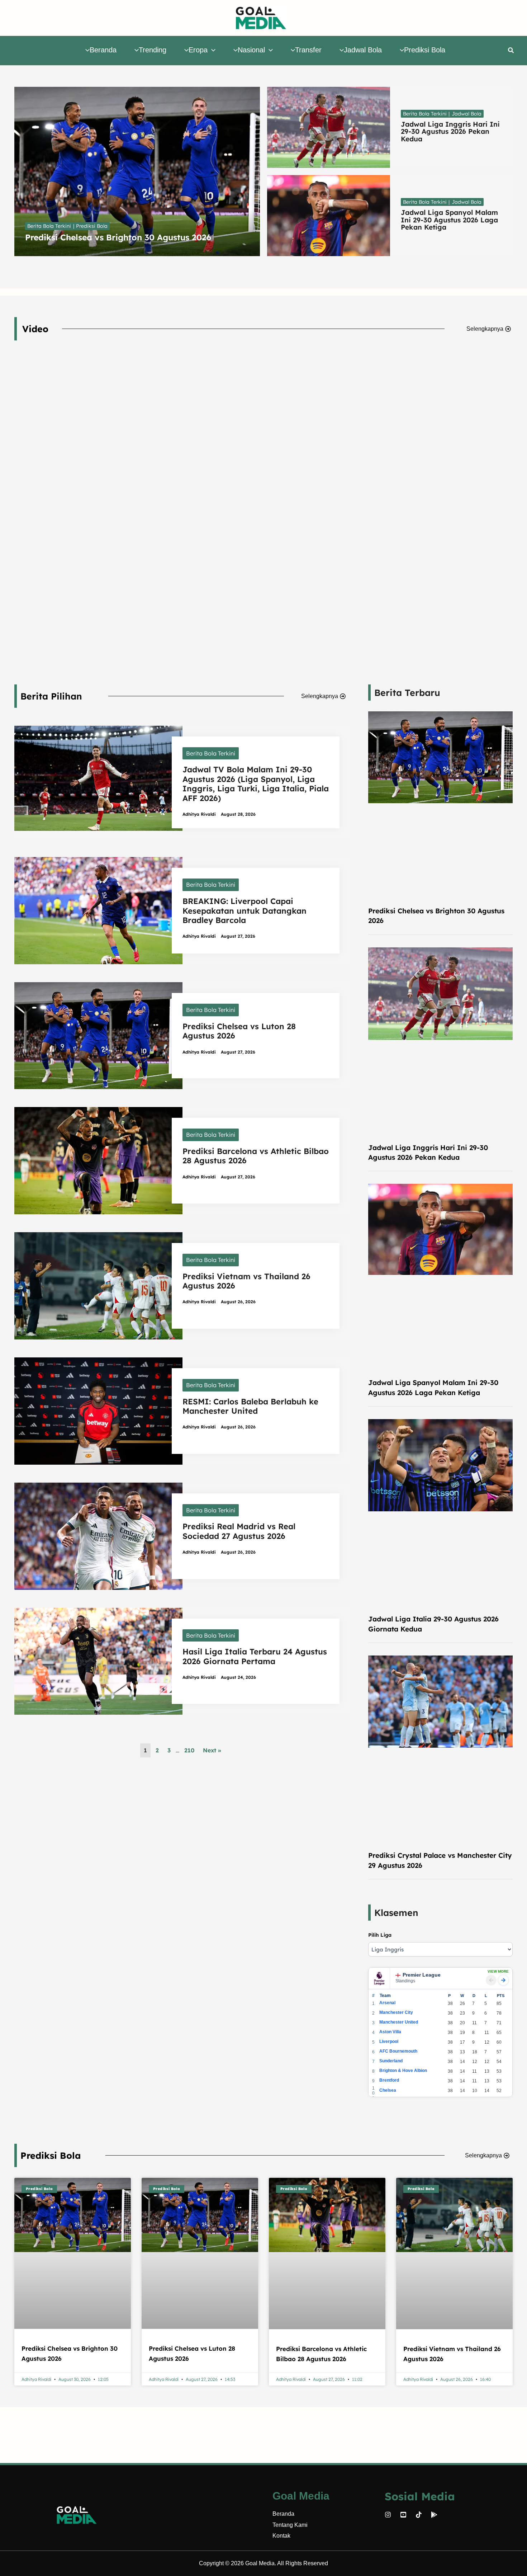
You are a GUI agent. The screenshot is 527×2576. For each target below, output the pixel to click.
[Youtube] (403, 2515)
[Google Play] (434, 2515)
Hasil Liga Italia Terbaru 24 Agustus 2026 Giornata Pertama (255, 1656)
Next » (212, 1750)
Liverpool (389, 2042)
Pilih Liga (380, 1935)
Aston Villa (390, 2032)
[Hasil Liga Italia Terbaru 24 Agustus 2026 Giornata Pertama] (98, 1661)
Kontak (281, 2536)
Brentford (389, 2080)
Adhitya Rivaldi (199, 814)
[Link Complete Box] (137, 171)
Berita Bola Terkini (211, 753)
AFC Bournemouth (398, 2051)
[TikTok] (419, 2515)
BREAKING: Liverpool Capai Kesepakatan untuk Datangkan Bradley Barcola (244, 911)
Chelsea (388, 2090)
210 (189, 1750)
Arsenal (387, 2003)
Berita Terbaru (407, 693)
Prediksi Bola (51, 2155)
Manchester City (396, 2012)
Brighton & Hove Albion (403, 2071)
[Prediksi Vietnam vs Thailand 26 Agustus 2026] (98, 1285)
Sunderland (391, 2061)
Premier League (422, 1975)
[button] (212, 50)
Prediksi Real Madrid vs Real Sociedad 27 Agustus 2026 (239, 1531)
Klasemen (396, 1913)
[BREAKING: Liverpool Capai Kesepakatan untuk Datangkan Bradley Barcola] (98, 910)
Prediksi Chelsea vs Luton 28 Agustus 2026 (239, 1031)
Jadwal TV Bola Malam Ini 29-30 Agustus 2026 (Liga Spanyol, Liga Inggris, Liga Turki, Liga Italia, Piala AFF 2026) (256, 784)
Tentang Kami (290, 2525)
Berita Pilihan (51, 696)
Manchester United (399, 2022)
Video (35, 329)
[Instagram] (388, 2515)
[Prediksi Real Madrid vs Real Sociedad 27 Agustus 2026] (98, 1535)
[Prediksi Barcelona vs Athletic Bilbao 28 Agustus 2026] (98, 1160)
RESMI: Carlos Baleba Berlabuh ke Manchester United (250, 1406)
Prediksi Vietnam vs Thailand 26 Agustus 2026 (246, 1281)
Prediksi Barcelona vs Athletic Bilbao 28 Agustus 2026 (256, 1156)
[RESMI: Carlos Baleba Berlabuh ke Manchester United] (98, 1410)
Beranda (283, 2514)
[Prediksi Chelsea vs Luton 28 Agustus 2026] (98, 1035)
